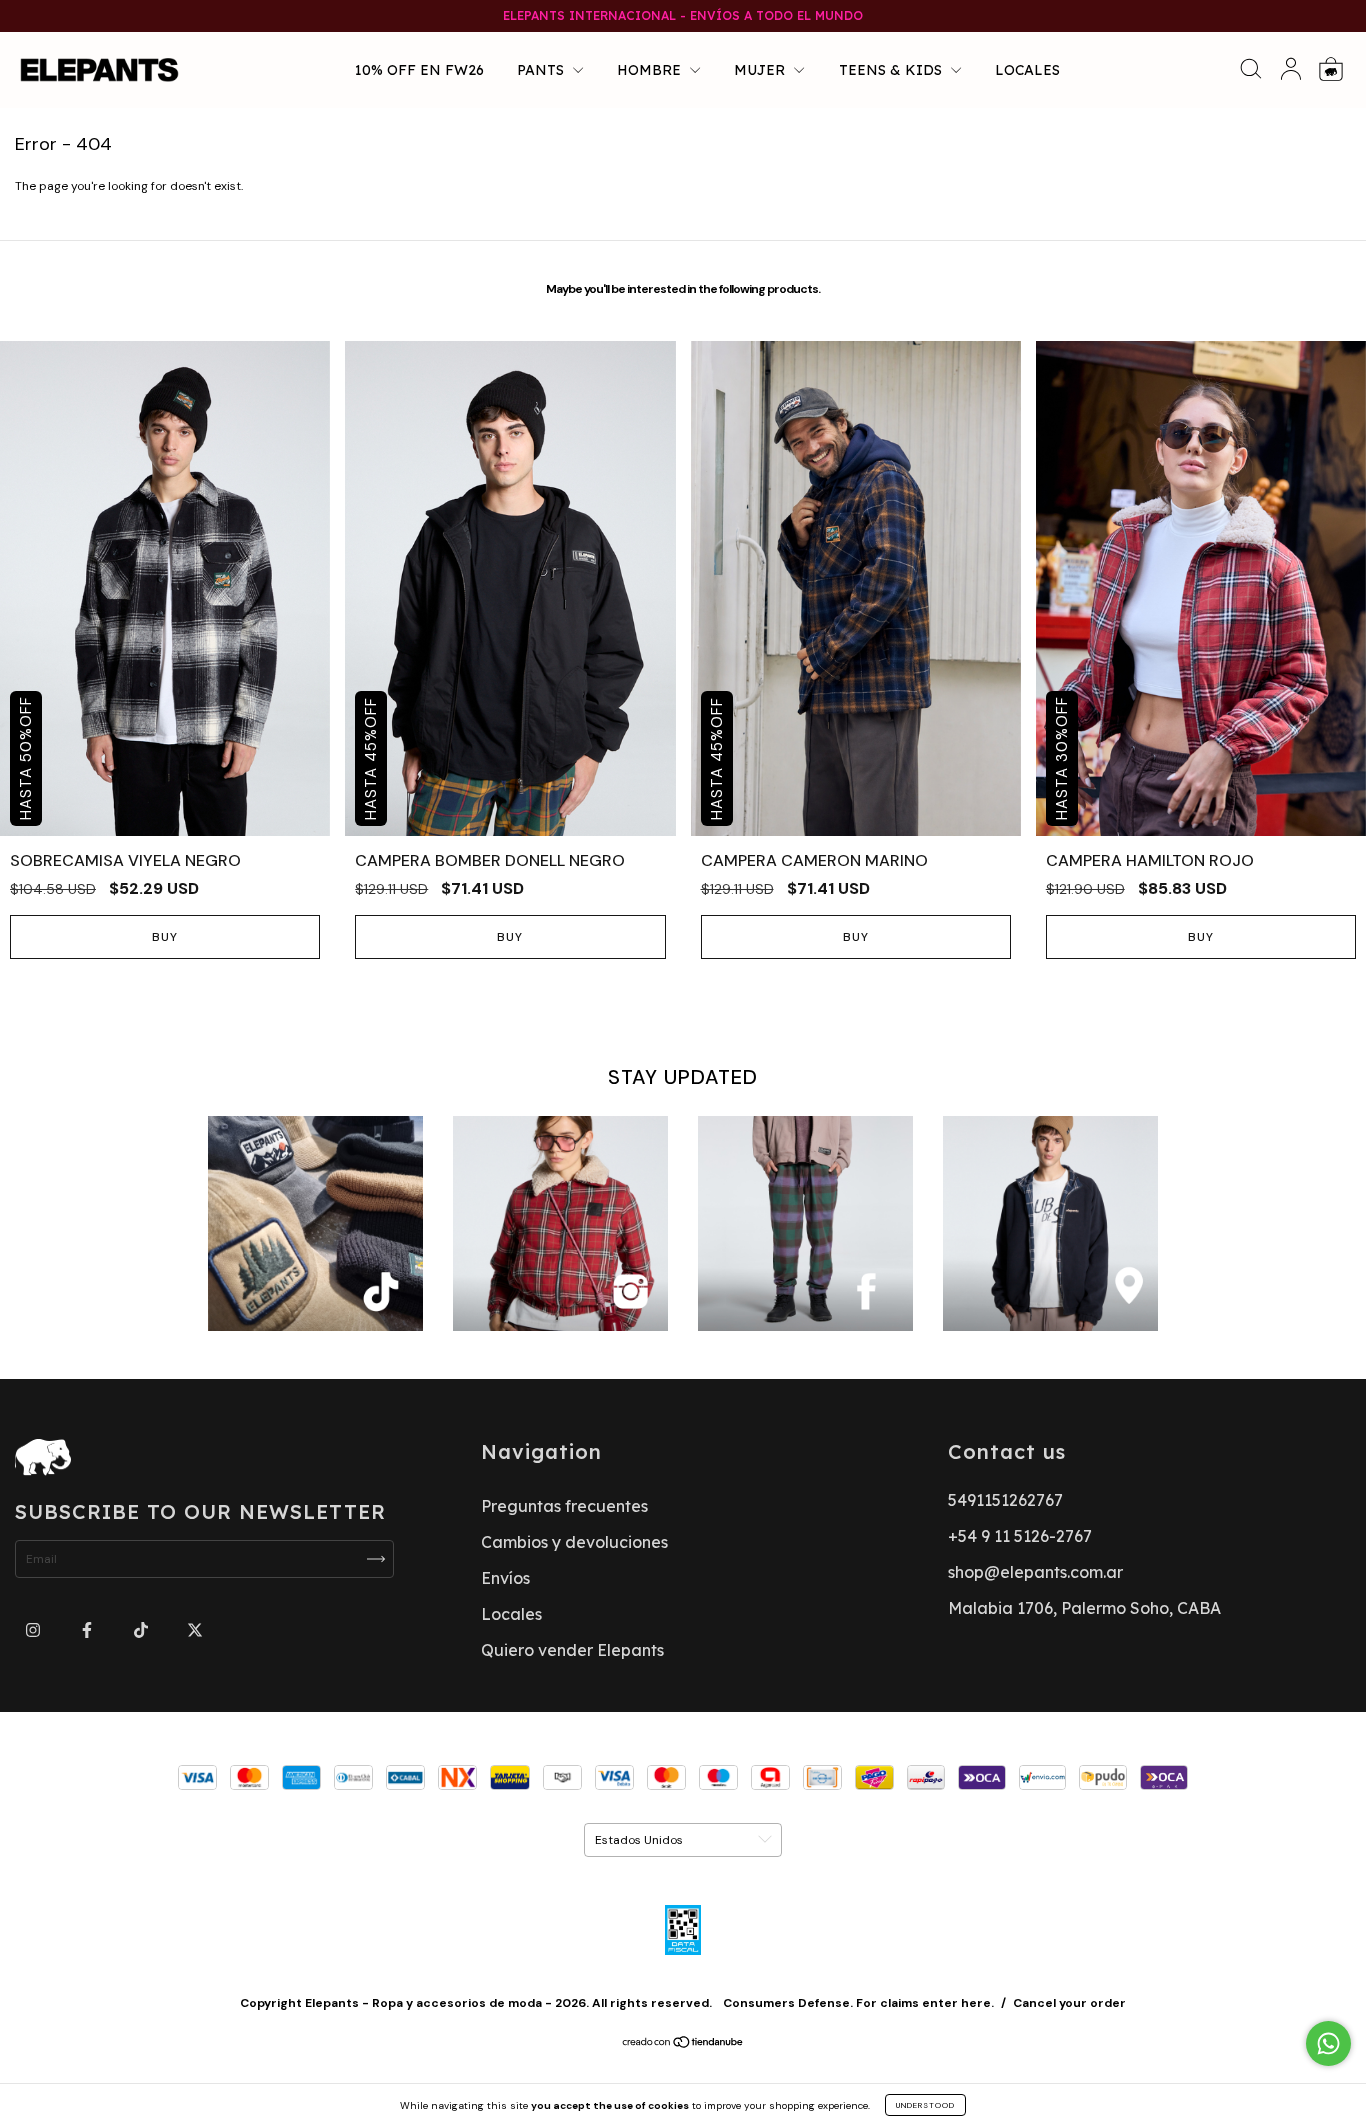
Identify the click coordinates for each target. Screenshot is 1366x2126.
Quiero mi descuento (683, 430)
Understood (925, 2105)
